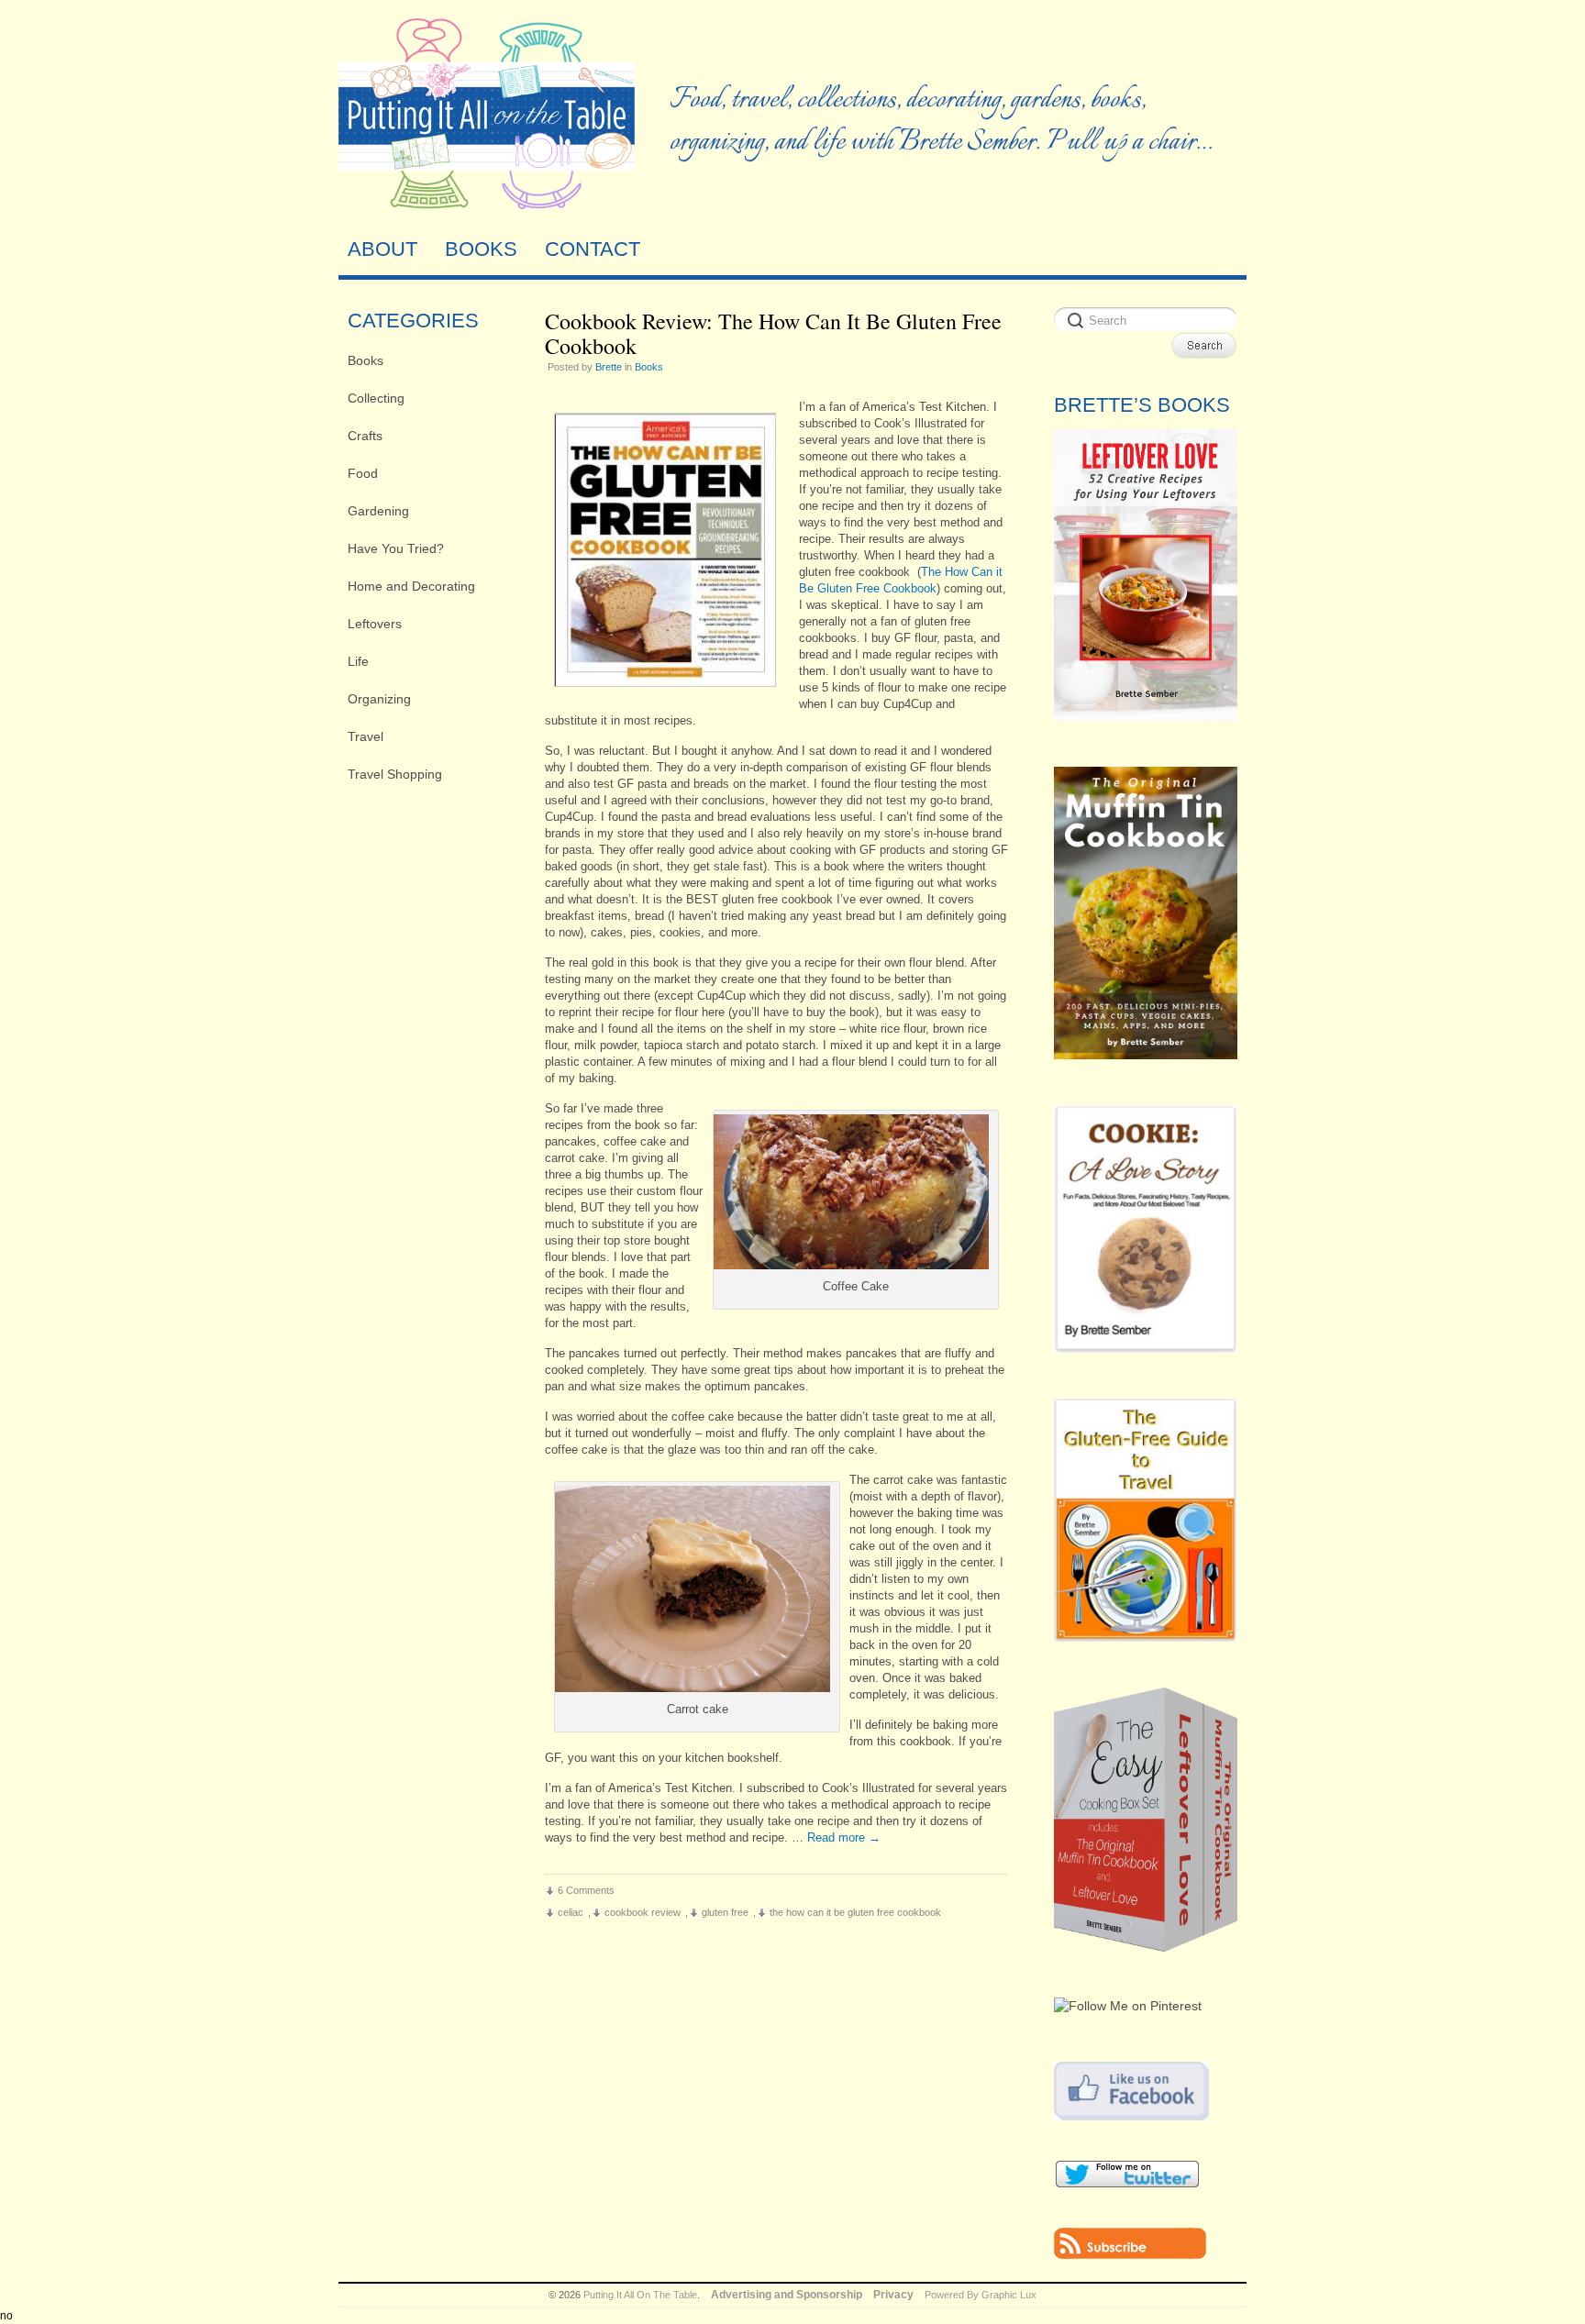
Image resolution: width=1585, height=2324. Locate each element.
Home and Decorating (411, 586)
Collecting (376, 398)
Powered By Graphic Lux (981, 2295)
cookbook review (643, 1912)
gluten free (725, 1912)
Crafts (365, 436)
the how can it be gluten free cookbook (855, 1912)
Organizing (379, 699)
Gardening (378, 511)
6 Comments (586, 1890)
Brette (609, 367)
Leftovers (375, 624)
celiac (571, 1912)
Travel (366, 736)
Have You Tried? (396, 548)
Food (363, 473)
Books (366, 360)
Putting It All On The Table (640, 2295)
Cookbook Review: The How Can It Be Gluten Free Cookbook (773, 333)
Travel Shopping (395, 774)
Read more (844, 1837)
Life (358, 661)
